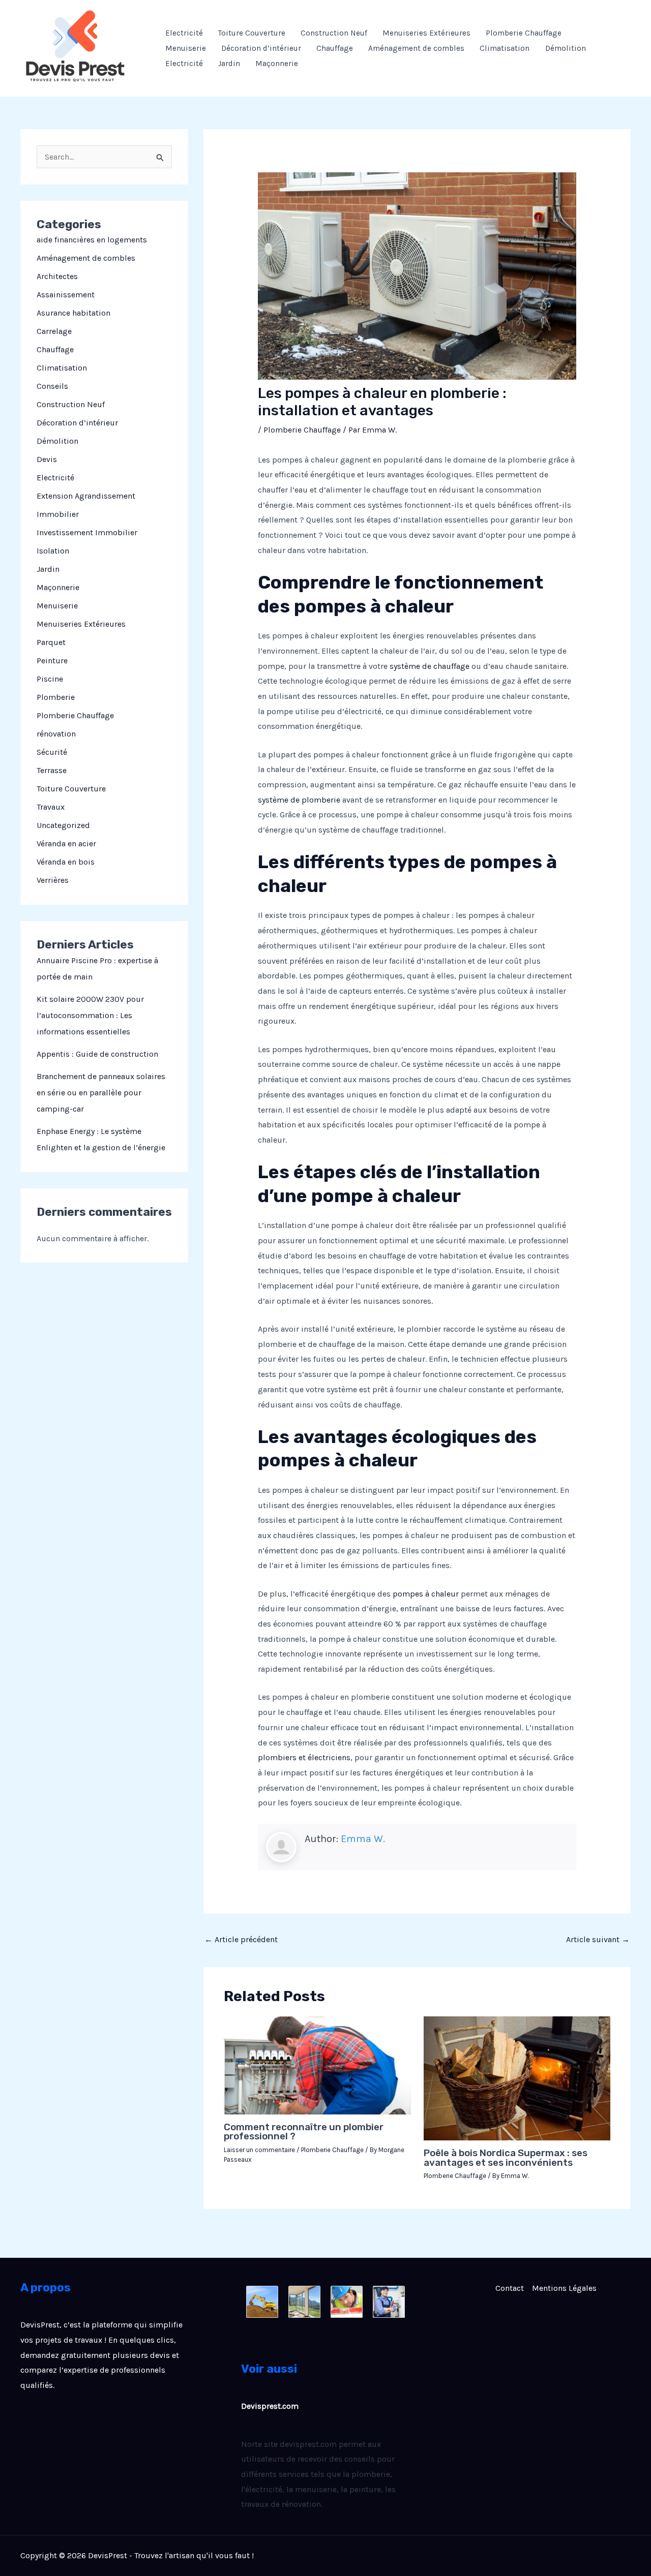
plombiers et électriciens (304, 1757)
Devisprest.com (270, 2406)
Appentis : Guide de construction (97, 1054)
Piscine (50, 679)
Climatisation (505, 48)
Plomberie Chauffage (524, 33)
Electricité (184, 33)
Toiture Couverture (252, 33)
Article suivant (598, 1939)
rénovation (56, 734)
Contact (510, 2288)
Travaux (51, 807)
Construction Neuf (334, 33)
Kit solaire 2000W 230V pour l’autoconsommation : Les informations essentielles (90, 1015)
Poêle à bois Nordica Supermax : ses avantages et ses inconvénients (506, 2158)
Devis (47, 459)
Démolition (566, 48)
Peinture (52, 661)
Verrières (53, 880)
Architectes (57, 276)
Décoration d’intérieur (261, 48)
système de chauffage (430, 666)
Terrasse (52, 770)
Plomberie (56, 697)
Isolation (53, 551)
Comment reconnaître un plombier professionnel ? (304, 2132)
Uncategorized (63, 825)
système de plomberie (299, 800)
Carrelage (54, 331)
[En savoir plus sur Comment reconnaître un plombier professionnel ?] (317, 2064)
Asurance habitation (73, 313)
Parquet (51, 642)
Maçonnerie (277, 64)
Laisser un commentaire (259, 2150)
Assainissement (66, 295)
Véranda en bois (66, 862)
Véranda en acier (66, 844)
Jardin (229, 64)
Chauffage (335, 48)
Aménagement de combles (416, 48)
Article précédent (241, 1939)
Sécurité (52, 752)
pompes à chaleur (426, 1594)
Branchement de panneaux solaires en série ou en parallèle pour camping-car (101, 1093)
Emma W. (363, 1839)
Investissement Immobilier (87, 532)
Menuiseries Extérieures (426, 33)
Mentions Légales (564, 2288)
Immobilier (58, 514)
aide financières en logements (92, 240)
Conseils (52, 386)
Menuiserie (186, 48)
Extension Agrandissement (86, 496)
